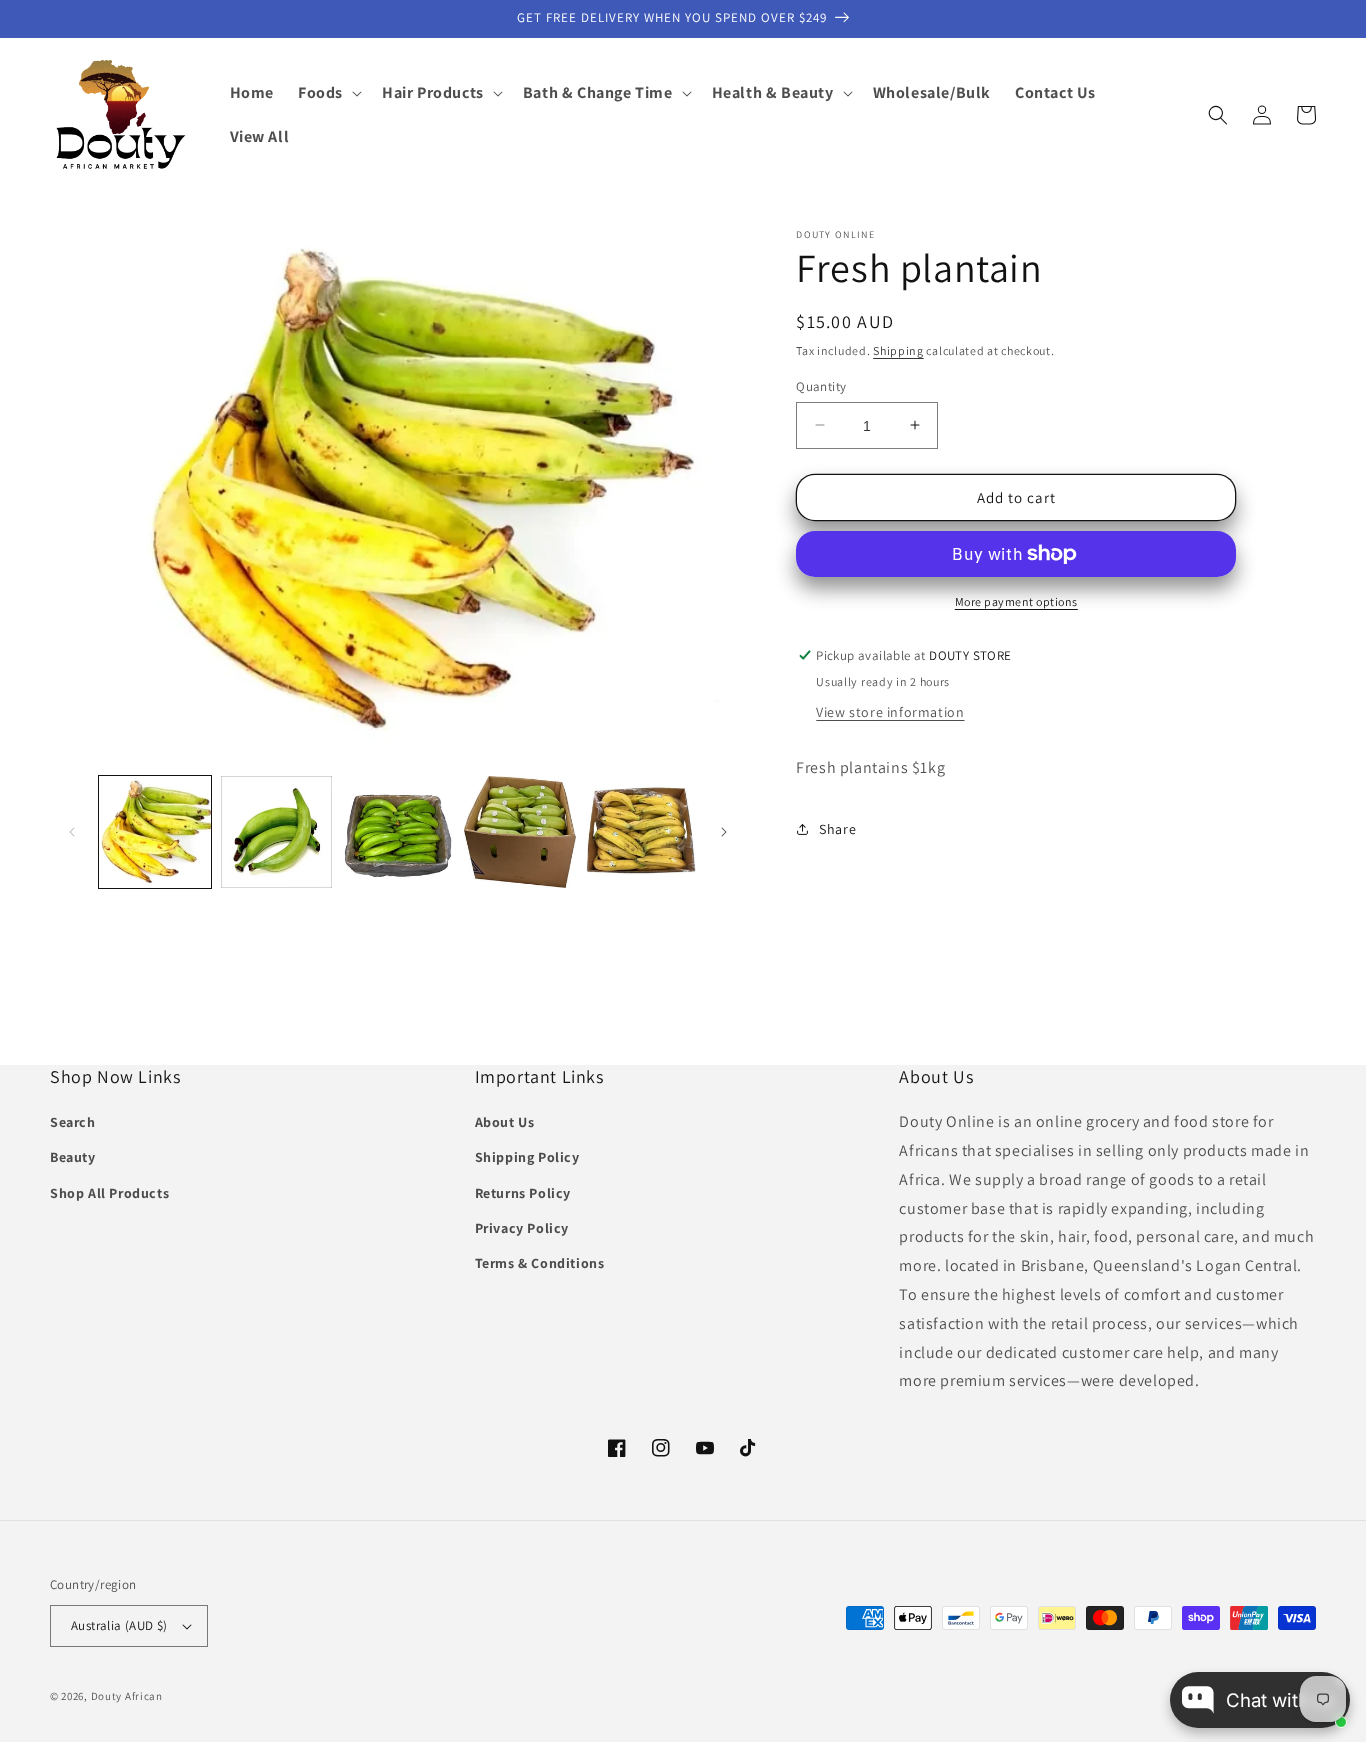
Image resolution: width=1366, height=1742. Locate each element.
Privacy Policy (522, 1228)
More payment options (1016, 601)
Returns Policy (523, 1193)
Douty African (127, 1696)
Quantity (821, 385)
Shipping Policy (527, 1157)
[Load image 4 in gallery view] (520, 832)
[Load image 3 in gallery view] (398, 832)
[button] (328, 93)
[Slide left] (72, 832)
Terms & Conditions (540, 1263)
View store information (890, 712)
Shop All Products (109, 1193)
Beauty (73, 1157)
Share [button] (837, 829)
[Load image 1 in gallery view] (155, 832)
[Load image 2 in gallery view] (277, 832)
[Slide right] (724, 832)
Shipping (898, 350)
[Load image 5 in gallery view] (642, 832)
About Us (505, 1122)
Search (73, 1122)
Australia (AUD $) (119, 1625)
